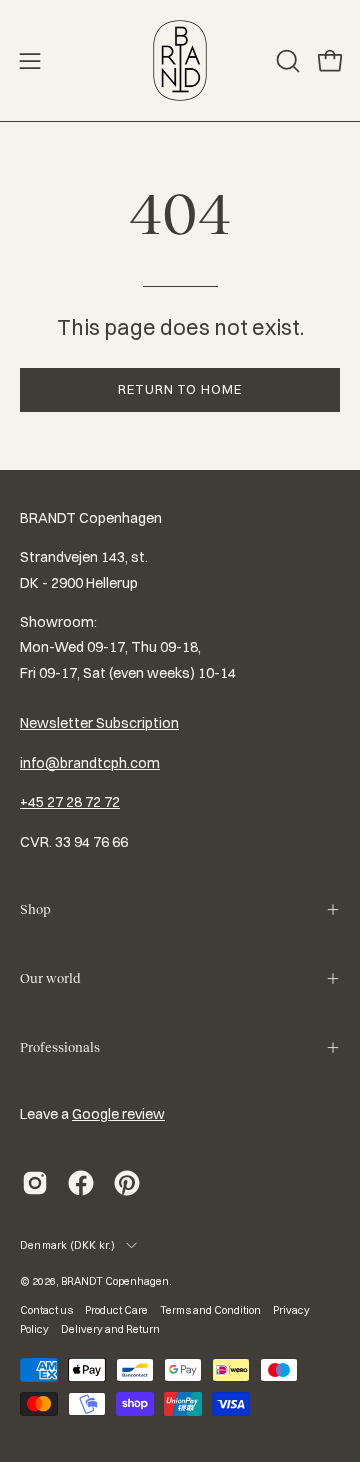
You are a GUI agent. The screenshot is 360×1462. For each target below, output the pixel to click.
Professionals (60, 1047)
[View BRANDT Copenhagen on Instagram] (35, 1183)
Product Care (116, 1310)
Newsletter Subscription (99, 723)
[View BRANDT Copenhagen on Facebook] (81, 1183)
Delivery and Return (110, 1329)
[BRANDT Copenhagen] (180, 60)
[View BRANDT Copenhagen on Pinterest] (127, 1183)
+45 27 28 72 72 (70, 802)
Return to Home (180, 389)
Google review (118, 1114)
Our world (50, 978)
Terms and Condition (210, 1310)
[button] (286, 61)
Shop (35, 909)
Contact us (46, 1310)
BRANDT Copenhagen (115, 1281)
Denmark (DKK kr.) (68, 1245)
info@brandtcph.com (90, 763)
